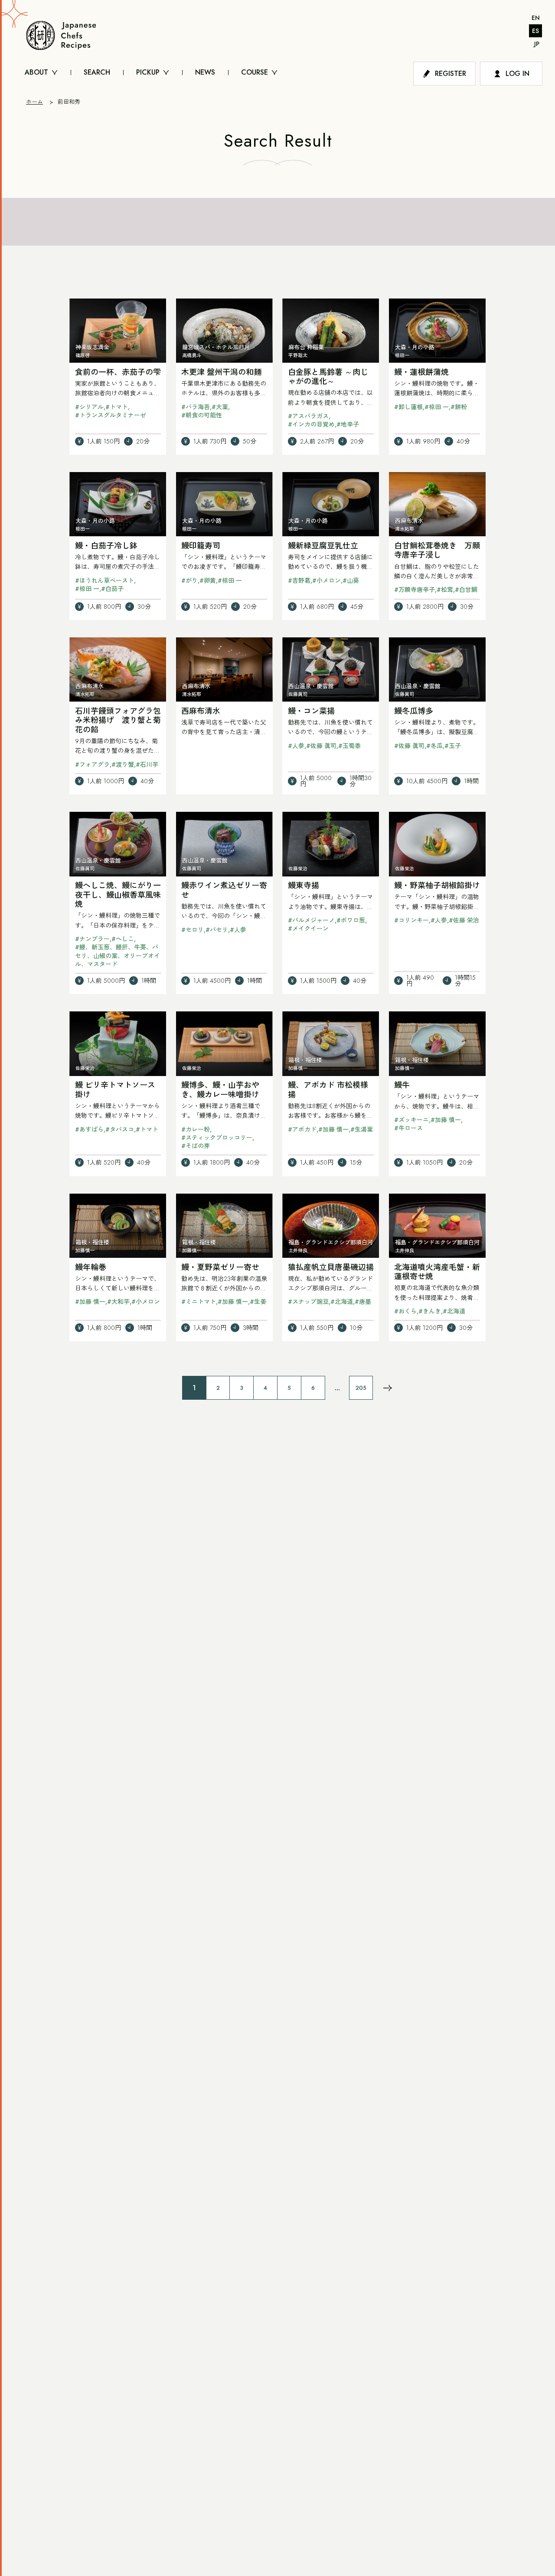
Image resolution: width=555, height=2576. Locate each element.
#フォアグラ (92, 765)
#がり (189, 581)
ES (535, 31)
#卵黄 (208, 581)
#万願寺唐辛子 (415, 590)
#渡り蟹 (123, 765)
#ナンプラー (92, 939)
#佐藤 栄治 (464, 920)
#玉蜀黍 (349, 746)
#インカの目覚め (311, 424)
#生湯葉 (362, 1129)
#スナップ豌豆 (308, 1302)
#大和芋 (118, 1302)
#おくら (405, 1311)
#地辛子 (348, 424)
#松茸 (445, 590)
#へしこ (123, 939)
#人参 (296, 746)
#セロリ (193, 930)
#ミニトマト (199, 1302)
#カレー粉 (196, 1129)
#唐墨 (363, 1302)
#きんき (430, 1311)
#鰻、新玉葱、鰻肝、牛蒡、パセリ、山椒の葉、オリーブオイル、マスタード (118, 955)
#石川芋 (147, 765)
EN (536, 18)
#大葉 (220, 407)
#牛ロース (408, 1128)
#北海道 (342, 1302)
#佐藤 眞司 (321, 746)
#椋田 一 (437, 407)
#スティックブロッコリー (217, 1138)
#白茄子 (112, 589)
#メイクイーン (308, 929)
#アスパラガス (308, 416)
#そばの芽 (196, 1146)
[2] (388, 1388)
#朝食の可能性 (202, 415)
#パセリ (217, 930)
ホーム (34, 102)
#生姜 (258, 1302)
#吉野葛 (299, 581)
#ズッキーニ (411, 1120)
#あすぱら (89, 1129)
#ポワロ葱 (351, 920)
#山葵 (351, 581)
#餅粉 (459, 407)
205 (361, 1388)
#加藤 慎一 (333, 1129)
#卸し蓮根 (408, 407)
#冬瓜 (434, 746)
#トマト (117, 407)
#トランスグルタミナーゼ (111, 415)
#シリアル (89, 407)
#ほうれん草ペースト (104, 581)
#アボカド (302, 1129)
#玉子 (453, 746)
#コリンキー (411, 920)
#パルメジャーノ (311, 920)
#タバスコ (120, 1129)
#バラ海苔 (196, 407)
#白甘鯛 (466, 590)
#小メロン (326, 581)
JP (537, 44)
